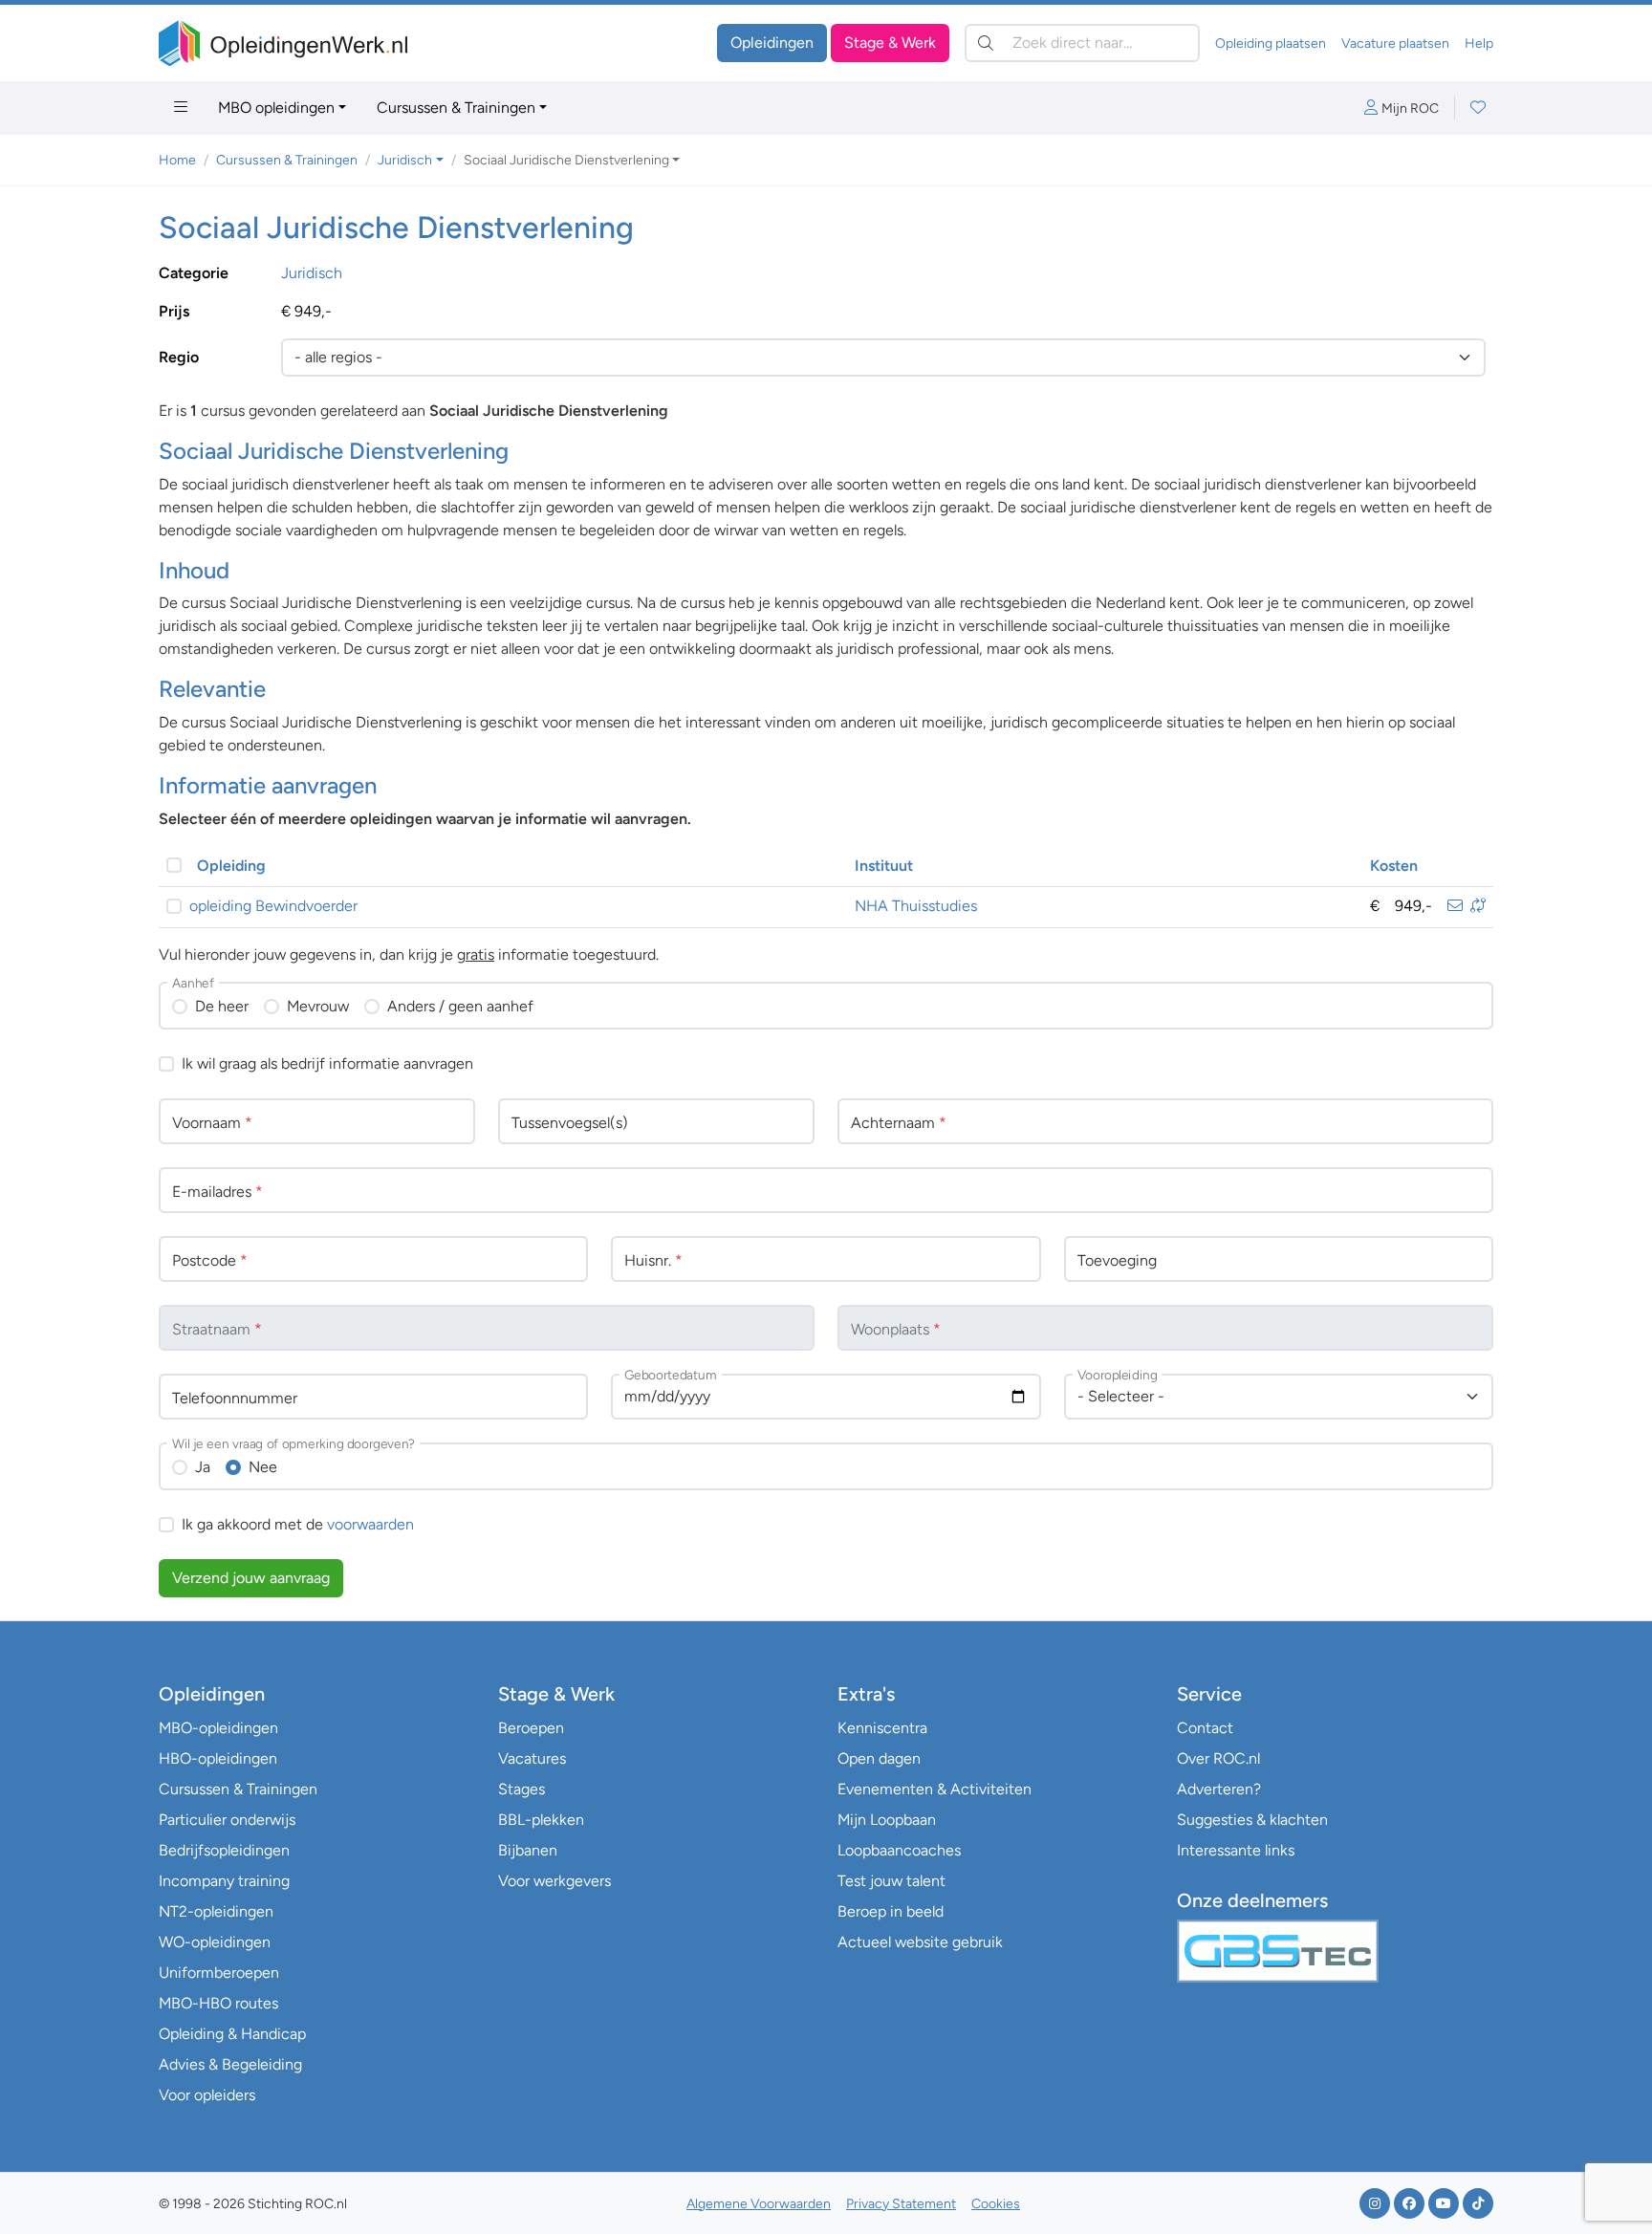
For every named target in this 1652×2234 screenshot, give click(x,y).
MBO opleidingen (276, 108)
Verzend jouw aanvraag (251, 1578)
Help (1479, 43)
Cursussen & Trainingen (456, 108)
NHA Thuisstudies (916, 906)
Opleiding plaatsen (1271, 43)
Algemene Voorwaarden (759, 2204)
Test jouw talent (891, 1881)
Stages (522, 1789)
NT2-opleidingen (216, 1911)
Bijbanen (528, 1850)
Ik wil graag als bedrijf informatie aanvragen (327, 1063)
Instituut (884, 866)
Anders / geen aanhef (460, 1006)
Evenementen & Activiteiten (935, 1789)
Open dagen (879, 1758)
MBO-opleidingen (218, 1728)
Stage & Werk (890, 43)
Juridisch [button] (405, 160)
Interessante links (1236, 1850)
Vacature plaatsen (1395, 43)
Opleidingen (772, 43)
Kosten (1394, 866)
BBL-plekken (541, 1820)
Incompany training (224, 1881)
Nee (263, 1467)
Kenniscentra (882, 1728)
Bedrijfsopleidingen (224, 1850)
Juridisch (312, 273)
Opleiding (231, 866)
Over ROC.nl (1218, 1758)
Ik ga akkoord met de (298, 1524)
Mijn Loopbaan (887, 1820)
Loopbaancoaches (899, 1850)
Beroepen (531, 1728)
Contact (1205, 1728)
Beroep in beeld (891, 1911)
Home (177, 160)
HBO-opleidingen (218, 1758)
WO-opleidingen (215, 1942)
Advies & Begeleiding (230, 2064)
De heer (222, 1006)
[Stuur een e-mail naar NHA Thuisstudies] (1455, 906)
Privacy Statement (901, 2204)
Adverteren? (1219, 1789)
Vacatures (532, 1758)
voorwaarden (370, 1524)
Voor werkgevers (554, 1881)
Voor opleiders (207, 2095)
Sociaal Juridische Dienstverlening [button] (566, 160)
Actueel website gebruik (920, 1942)
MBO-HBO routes (218, 2003)
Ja (203, 1467)
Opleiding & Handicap (232, 2034)
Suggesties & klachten (1252, 1820)
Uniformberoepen (219, 1973)
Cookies (996, 2204)
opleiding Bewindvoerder (273, 906)
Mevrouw (318, 1006)
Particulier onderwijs (227, 1820)
